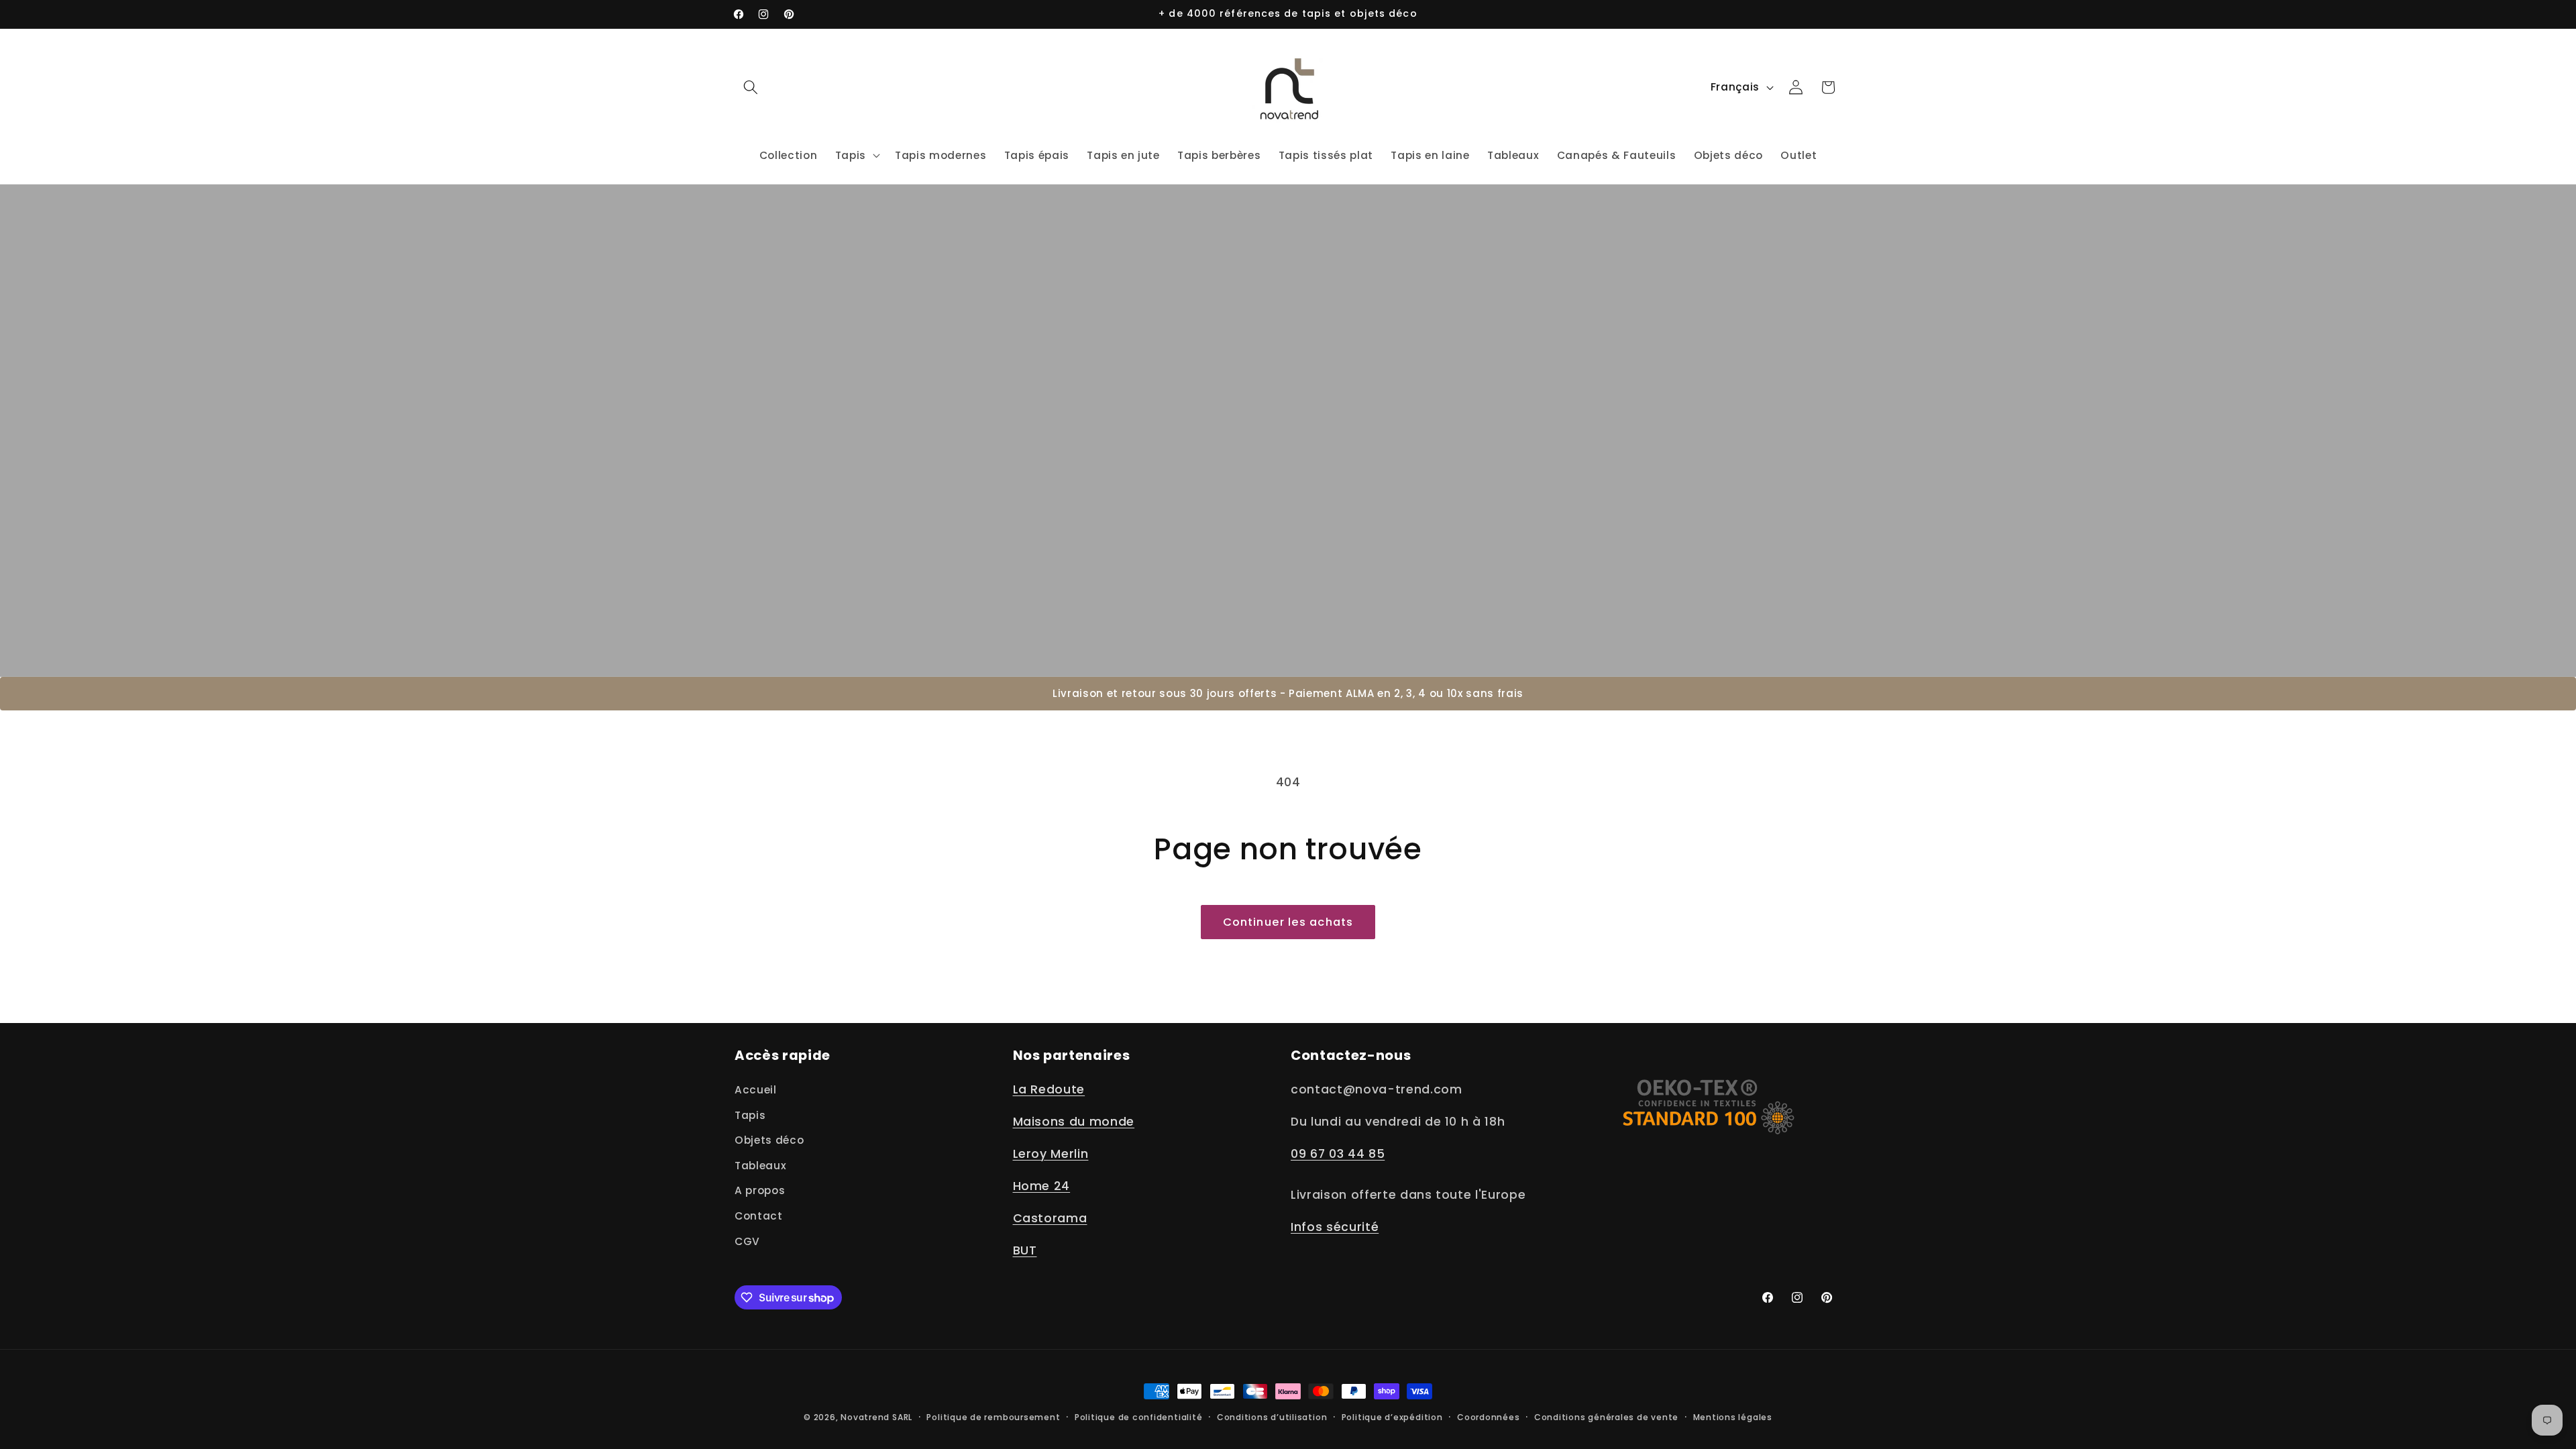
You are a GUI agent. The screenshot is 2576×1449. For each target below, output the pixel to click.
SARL (902, 1417)
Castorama (1050, 1218)
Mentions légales (1733, 1417)
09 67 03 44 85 (1338, 1154)
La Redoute (1049, 1089)
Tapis (750, 1115)
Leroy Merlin (1051, 1154)
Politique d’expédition (1392, 1417)
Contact (759, 1216)
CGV (747, 1241)
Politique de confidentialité (1139, 1417)
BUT (1025, 1250)
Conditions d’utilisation (1272, 1417)
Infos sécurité (1335, 1227)
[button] (751, 87)
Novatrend (866, 1417)
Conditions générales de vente (1606, 1417)
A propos (760, 1190)
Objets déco (769, 1140)
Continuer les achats (1288, 922)
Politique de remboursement (993, 1417)
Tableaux (760, 1166)
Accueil (756, 1090)
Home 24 (1042, 1186)
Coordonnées (1488, 1417)
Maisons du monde (1074, 1122)
